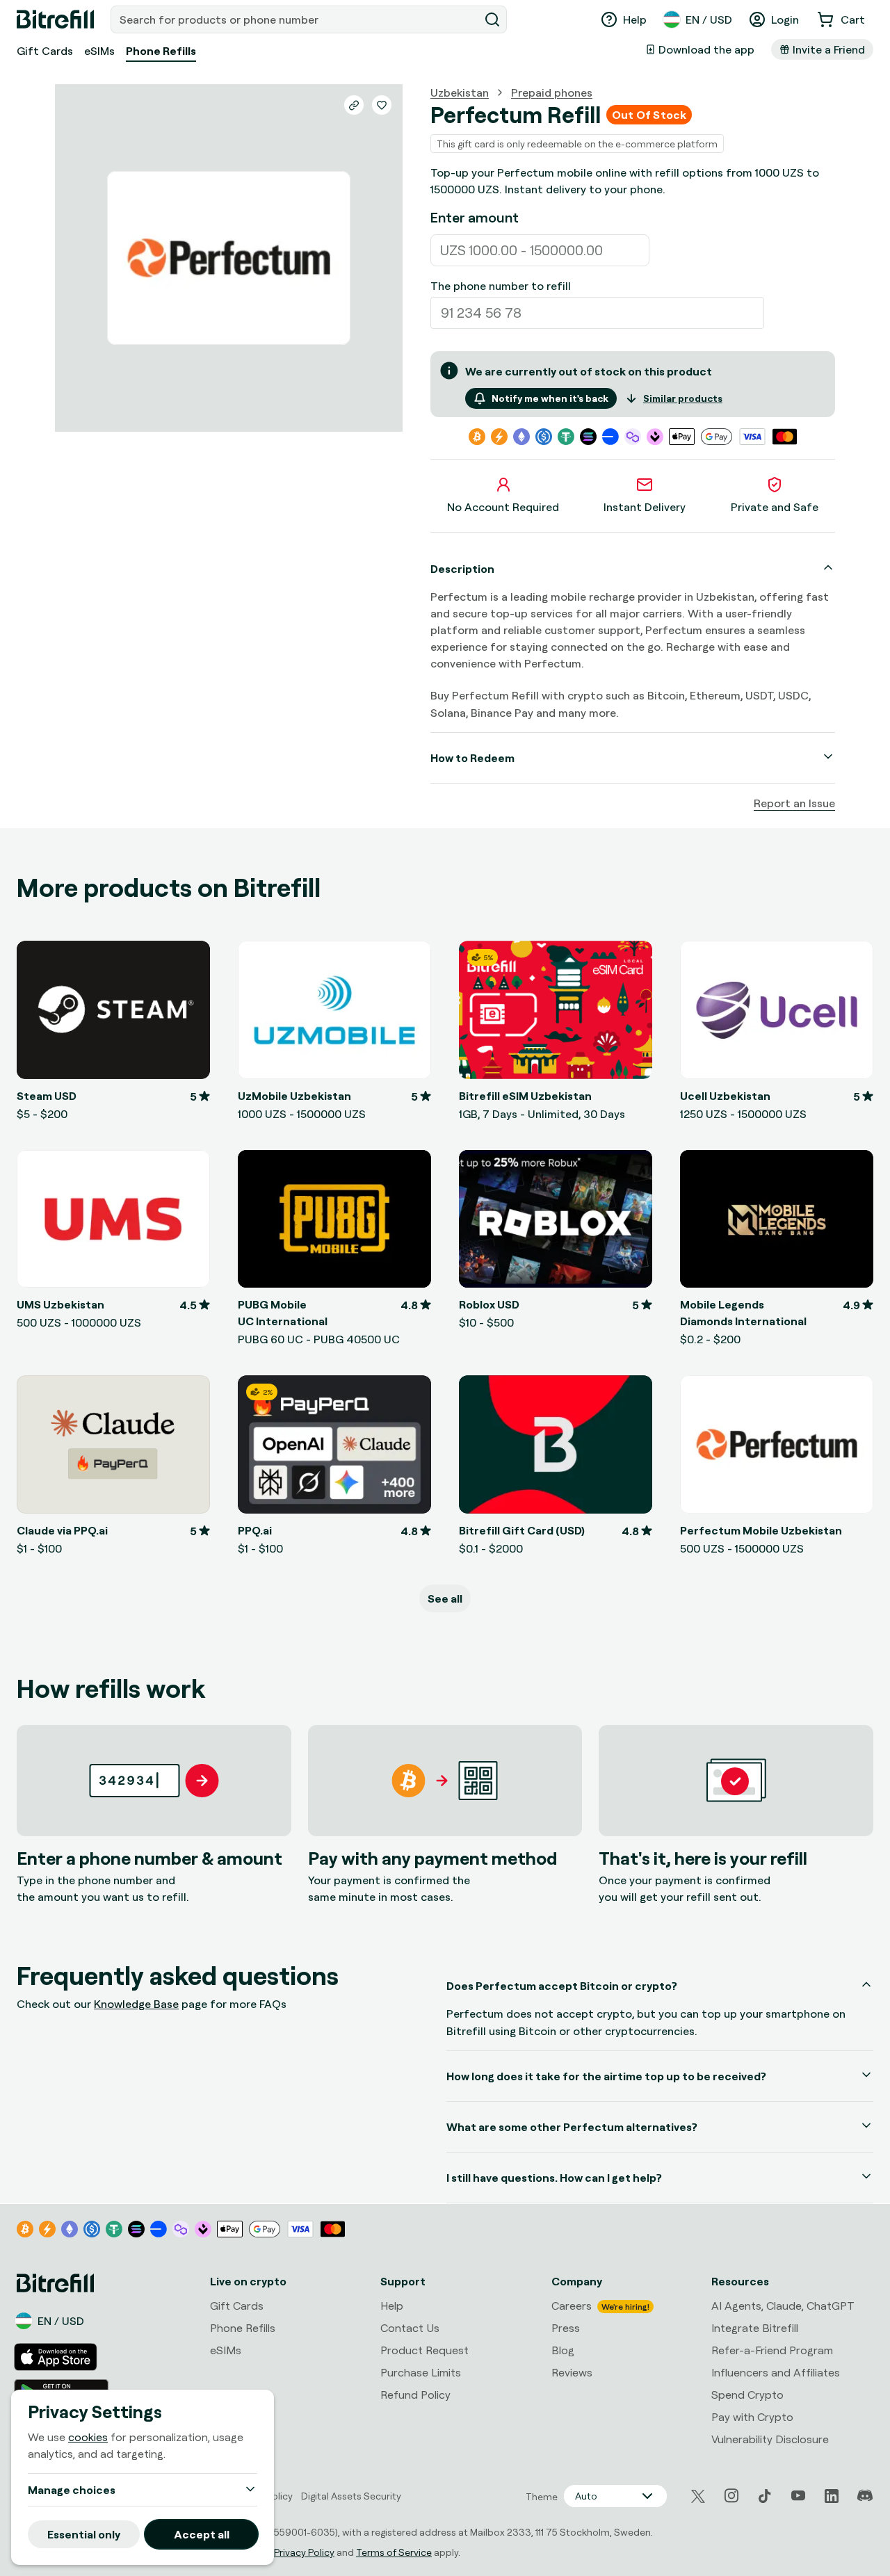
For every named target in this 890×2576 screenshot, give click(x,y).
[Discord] (865, 2496)
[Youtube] (798, 2496)
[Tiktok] (765, 2496)
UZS (453, 250)
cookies (88, 2437)
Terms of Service (394, 2552)
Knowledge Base (136, 2004)
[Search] (492, 19)
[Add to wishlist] (382, 105)
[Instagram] (731, 2496)
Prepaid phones (552, 92)
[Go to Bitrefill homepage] (55, 19)
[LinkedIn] (832, 2496)
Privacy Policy (304, 2552)
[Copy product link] (354, 105)
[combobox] (296, 19)
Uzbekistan (460, 92)
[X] (698, 2496)
